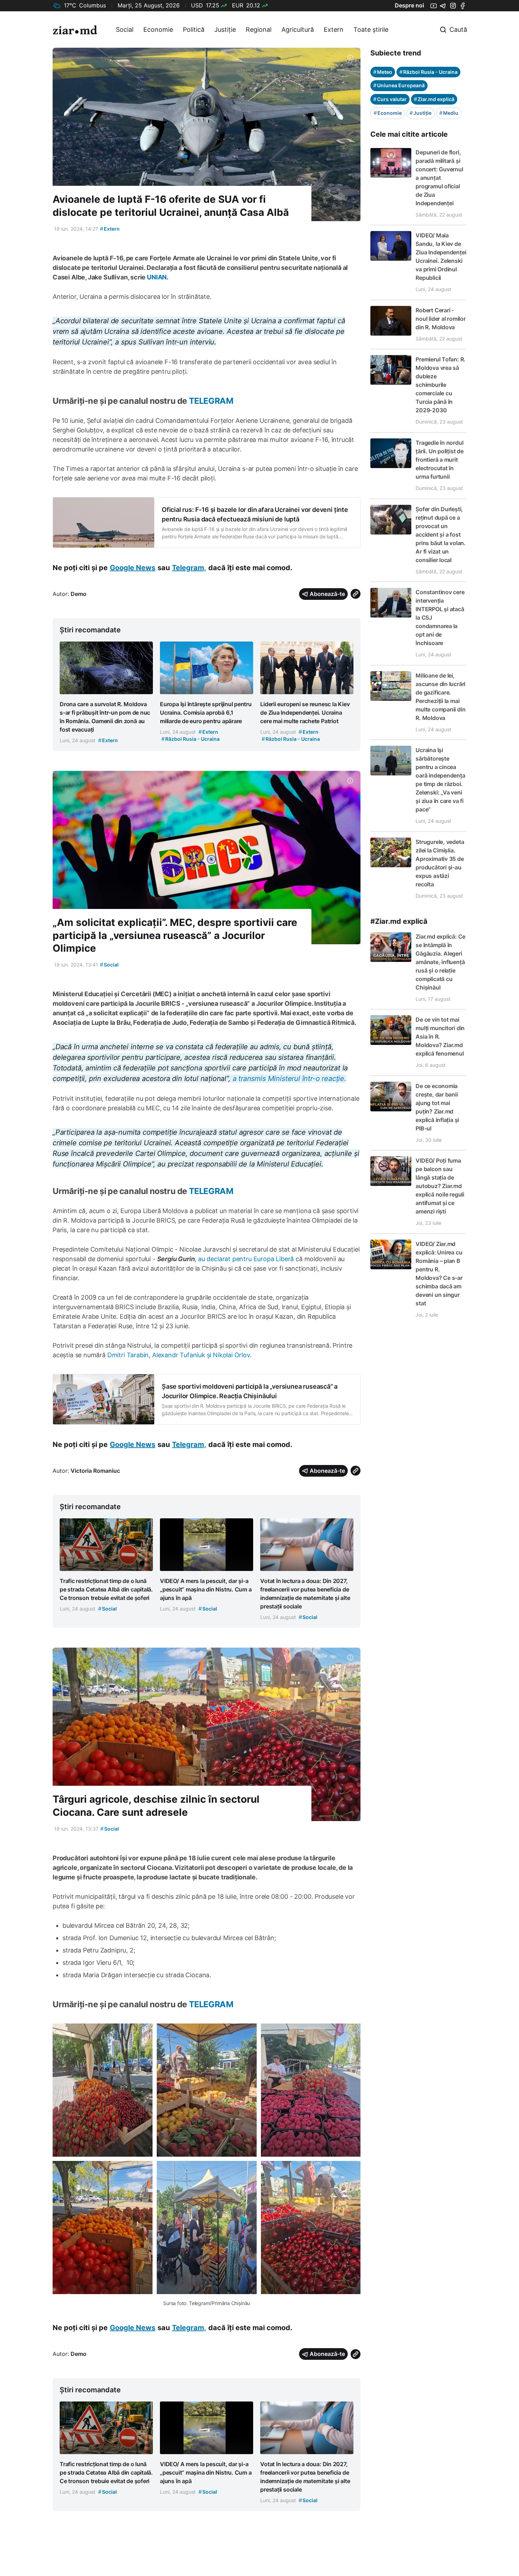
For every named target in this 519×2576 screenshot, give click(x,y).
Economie (158, 29)
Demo (79, 594)
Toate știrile (371, 29)
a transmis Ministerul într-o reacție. (290, 1079)
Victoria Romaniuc (95, 1471)
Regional (259, 29)
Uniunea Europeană (399, 85)
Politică (194, 29)
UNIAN (157, 277)
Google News (133, 568)
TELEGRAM (211, 401)
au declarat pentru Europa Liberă (246, 1259)
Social (125, 29)
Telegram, (189, 568)
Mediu (449, 113)
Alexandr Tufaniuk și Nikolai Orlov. (202, 1355)
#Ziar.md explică (399, 921)
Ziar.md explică (434, 99)
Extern (334, 29)
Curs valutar (390, 99)
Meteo (383, 72)
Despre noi (409, 5)
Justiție (225, 29)
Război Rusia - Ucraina (428, 72)
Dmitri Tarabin (128, 1355)
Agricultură (298, 29)
